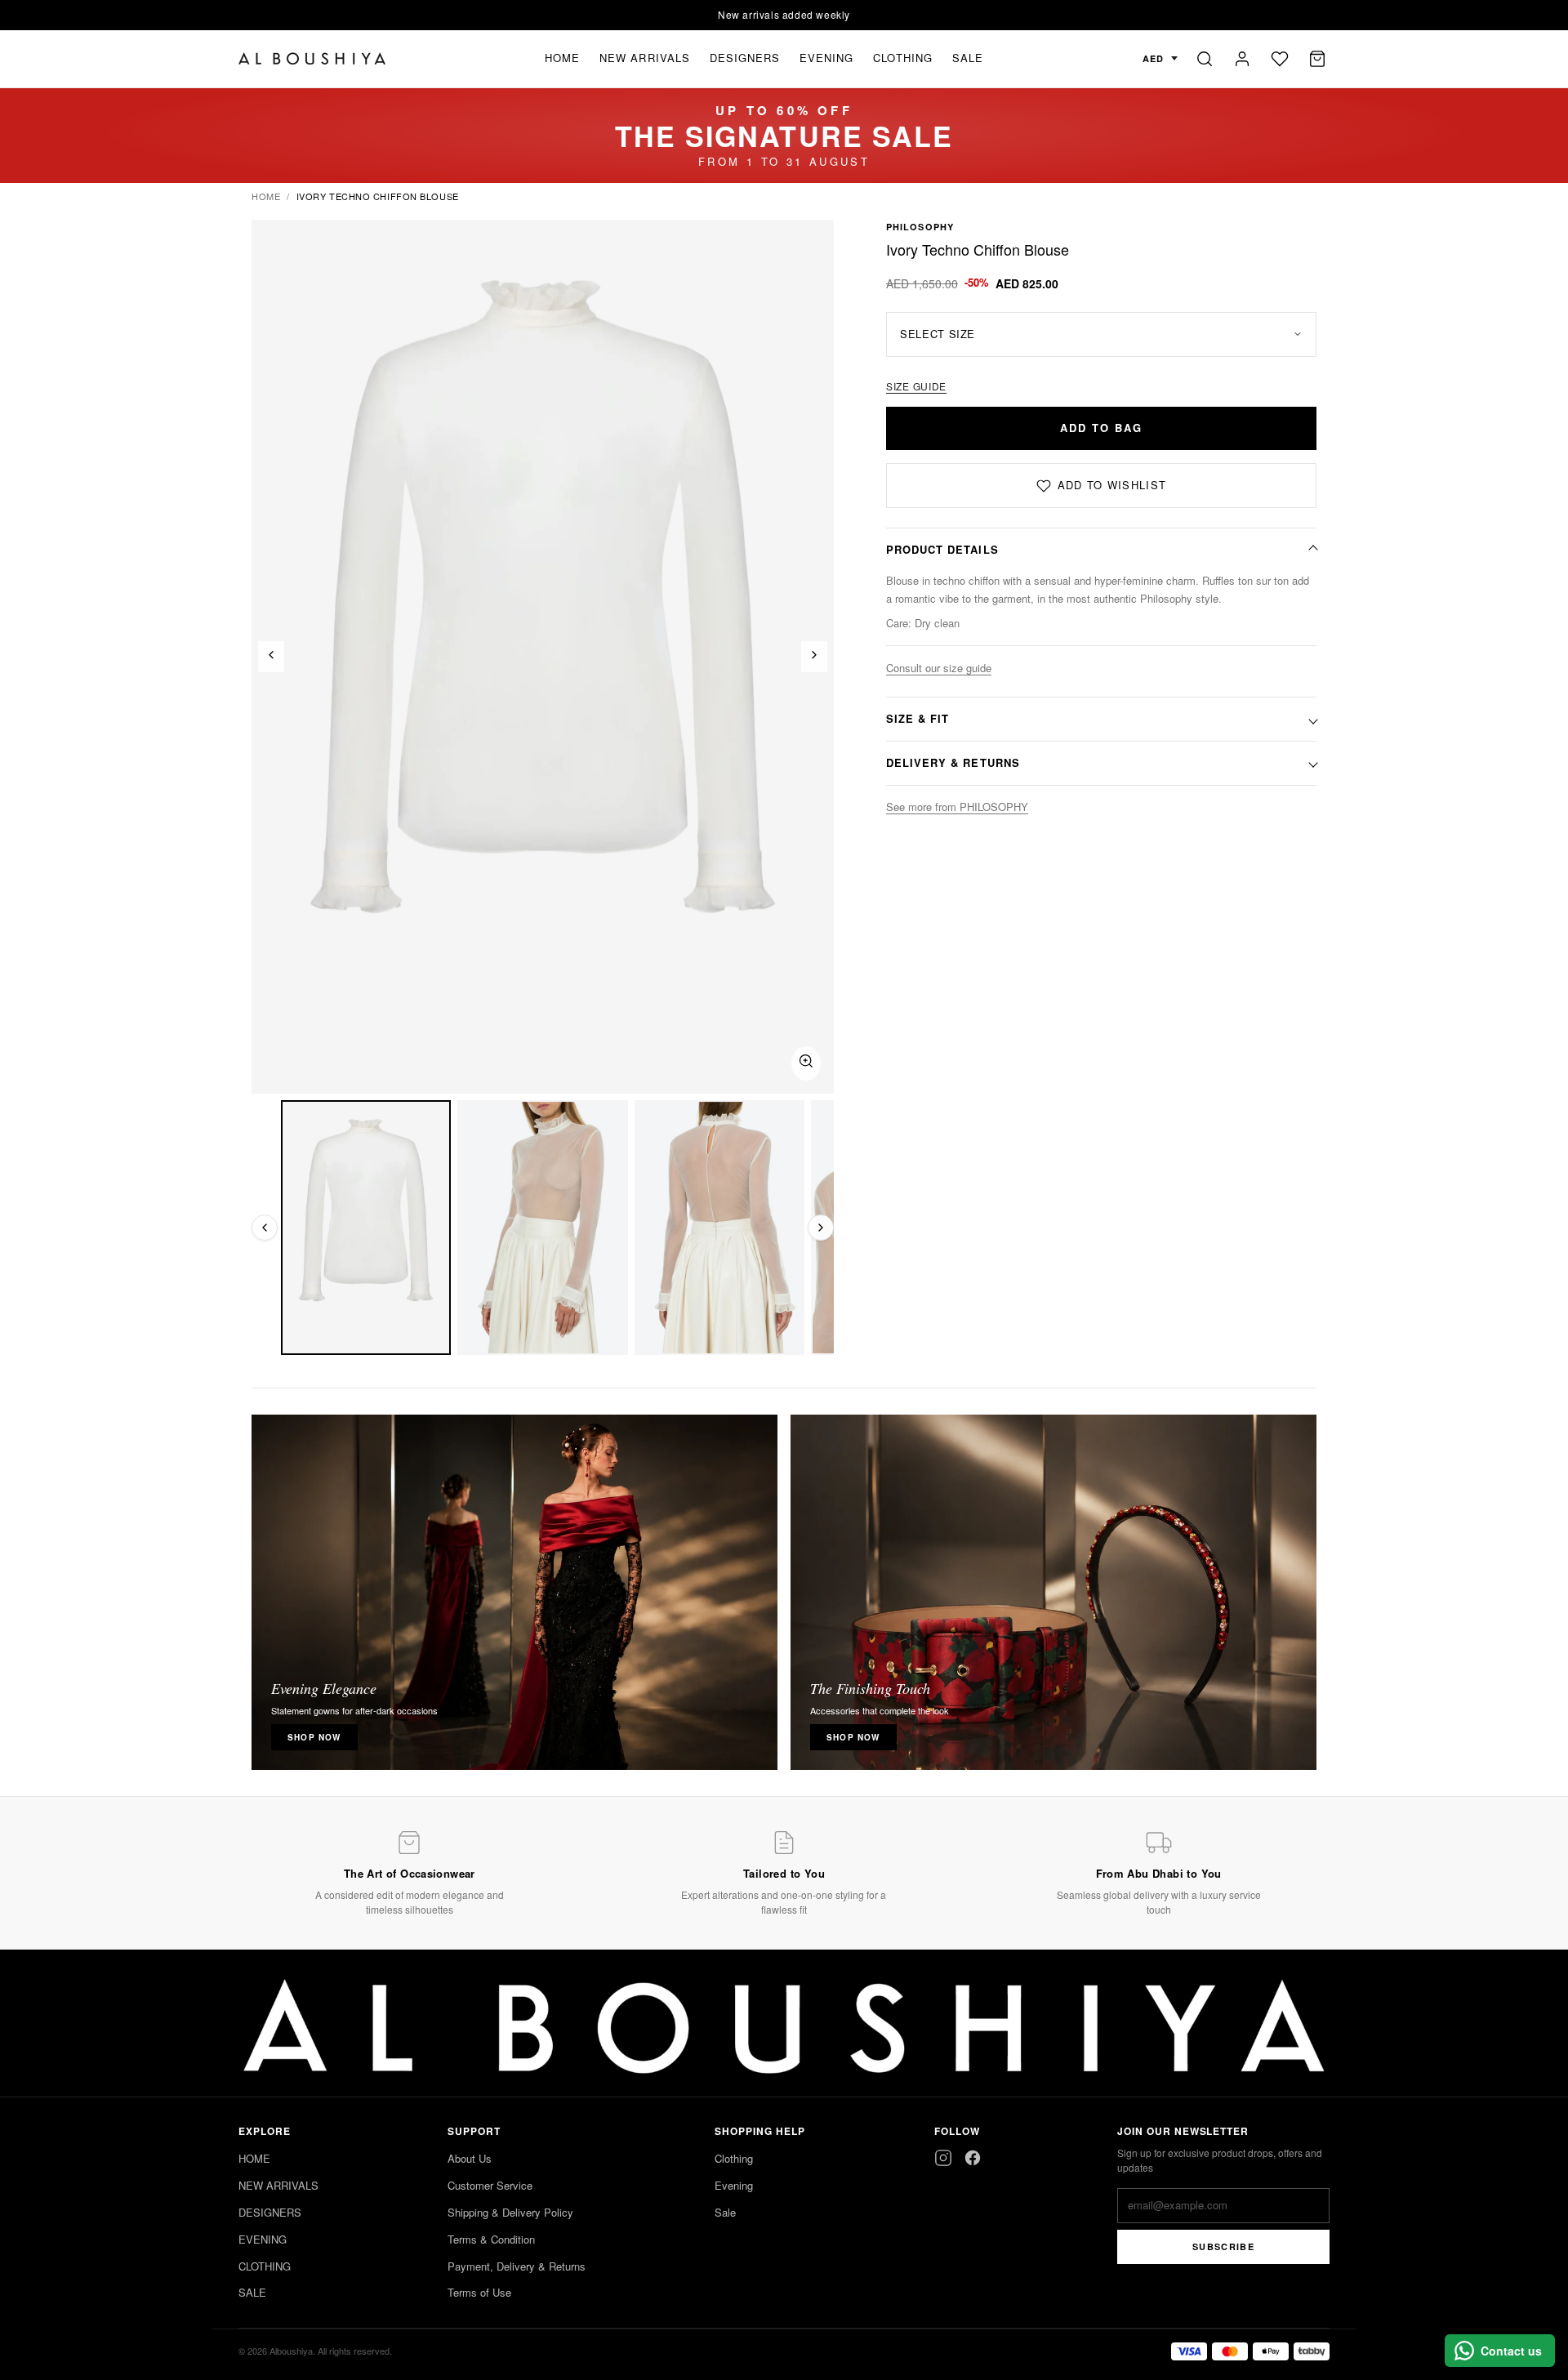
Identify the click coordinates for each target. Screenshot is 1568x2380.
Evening (734, 2185)
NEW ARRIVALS (644, 58)
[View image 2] (542, 1228)
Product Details (942, 549)
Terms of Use (479, 2292)
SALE (968, 58)
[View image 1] (366, 1228)
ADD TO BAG (1101, 428)
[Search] (1205, 59)
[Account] (1242, 59)
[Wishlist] (1280, 59)
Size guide (916, 386)
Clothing (734, 2158)
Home (266, 196)
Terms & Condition (491, 2239)
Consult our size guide (939, 668)
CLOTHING (902, 58)
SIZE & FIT (918, 718)
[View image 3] (719, 1228)
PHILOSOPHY (920, 227)
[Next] (814, 657)
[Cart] (1317, 59)
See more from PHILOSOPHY (957, 807)
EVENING (826, 58)
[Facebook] (973, 2158)
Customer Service (490, 2185)
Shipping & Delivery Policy (510, 2212)
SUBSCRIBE (1223, 2246)
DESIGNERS (745, 58)
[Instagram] (943, 2158)
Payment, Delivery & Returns (517, 2266)
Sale (725, 2212)
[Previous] (271, 657)
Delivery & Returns (953, 762)
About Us (470, 2158)
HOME (562, 58)
